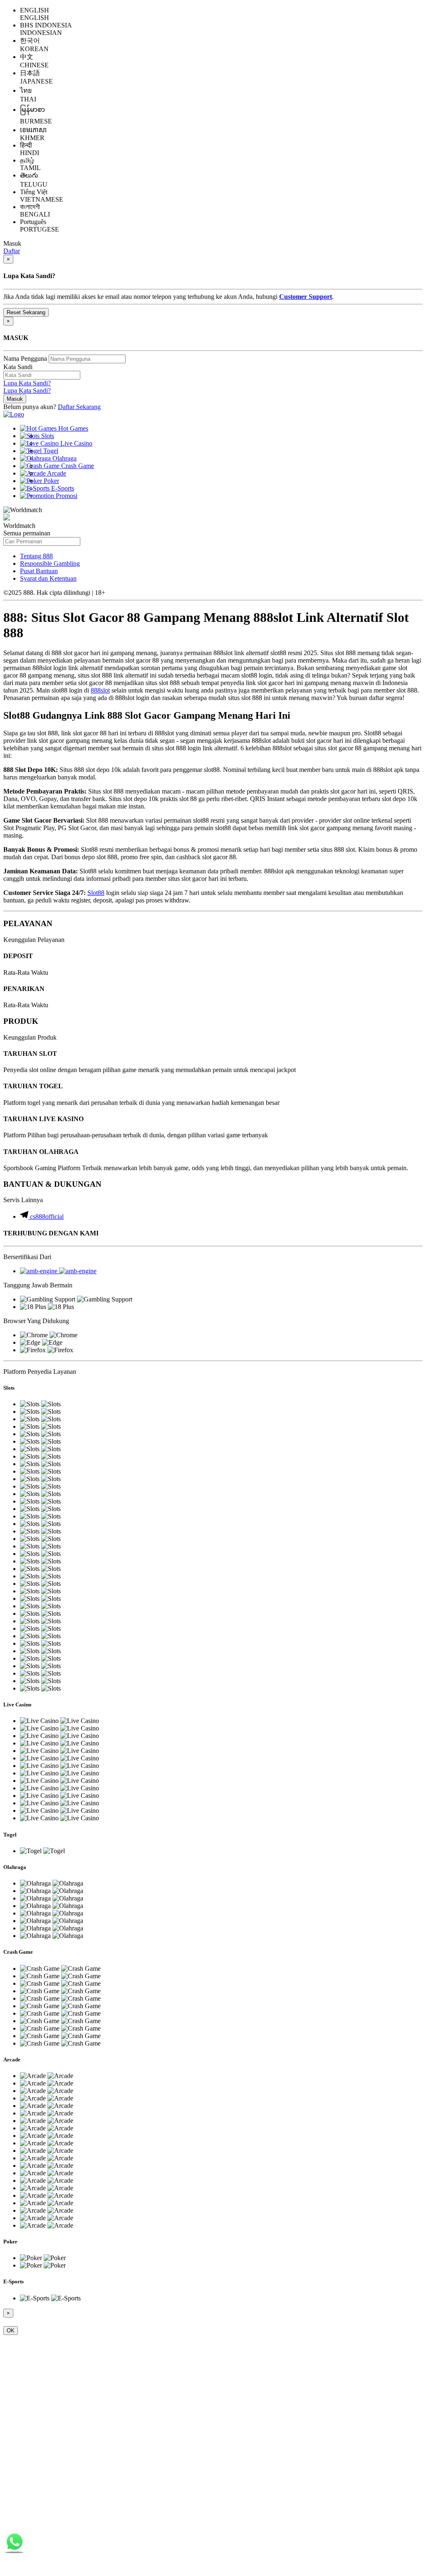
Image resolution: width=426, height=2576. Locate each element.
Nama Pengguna (25, 359)
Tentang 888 (36, 556)
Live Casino (76, 443)
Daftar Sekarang (79, 407)
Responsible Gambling (50, 563)
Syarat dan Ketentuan (48, 578)
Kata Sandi (18, 367)
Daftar (12, 251)
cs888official (47, 1217)
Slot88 (96, 893)
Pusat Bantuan (39, 571)
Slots (47, 436)
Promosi (66, 496)
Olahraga (64, 458)
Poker (51, 481)
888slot (100, 690)
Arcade (56, 473)
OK (11, 2331)
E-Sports (62, 488)
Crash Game (77, 466)
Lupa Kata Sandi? (27, 383)
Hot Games (72, 428)
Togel (50, 451)
